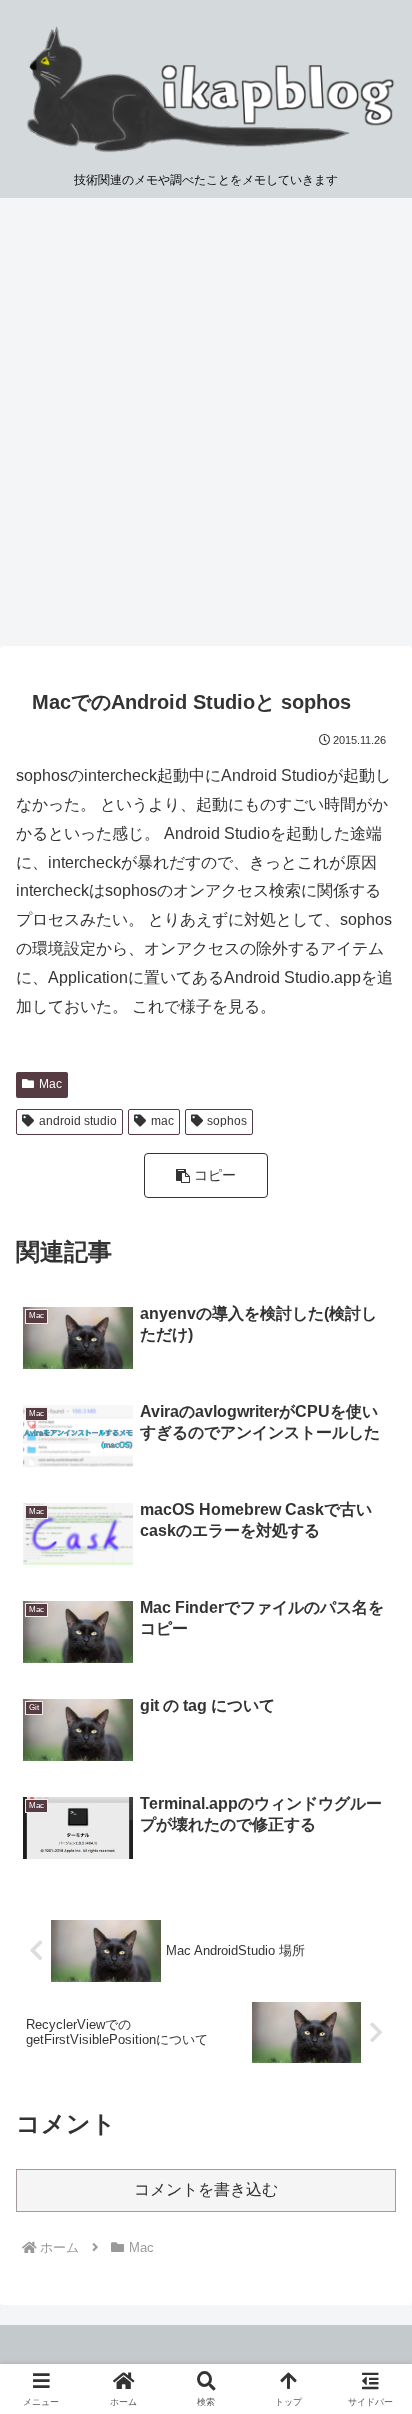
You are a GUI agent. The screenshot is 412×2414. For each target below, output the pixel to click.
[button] (206, 1175)
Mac (50, 1084)
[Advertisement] (206, 428)
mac (162, 1121)
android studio (78, 1121)
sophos (227, 1121)
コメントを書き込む (206, 2189)
